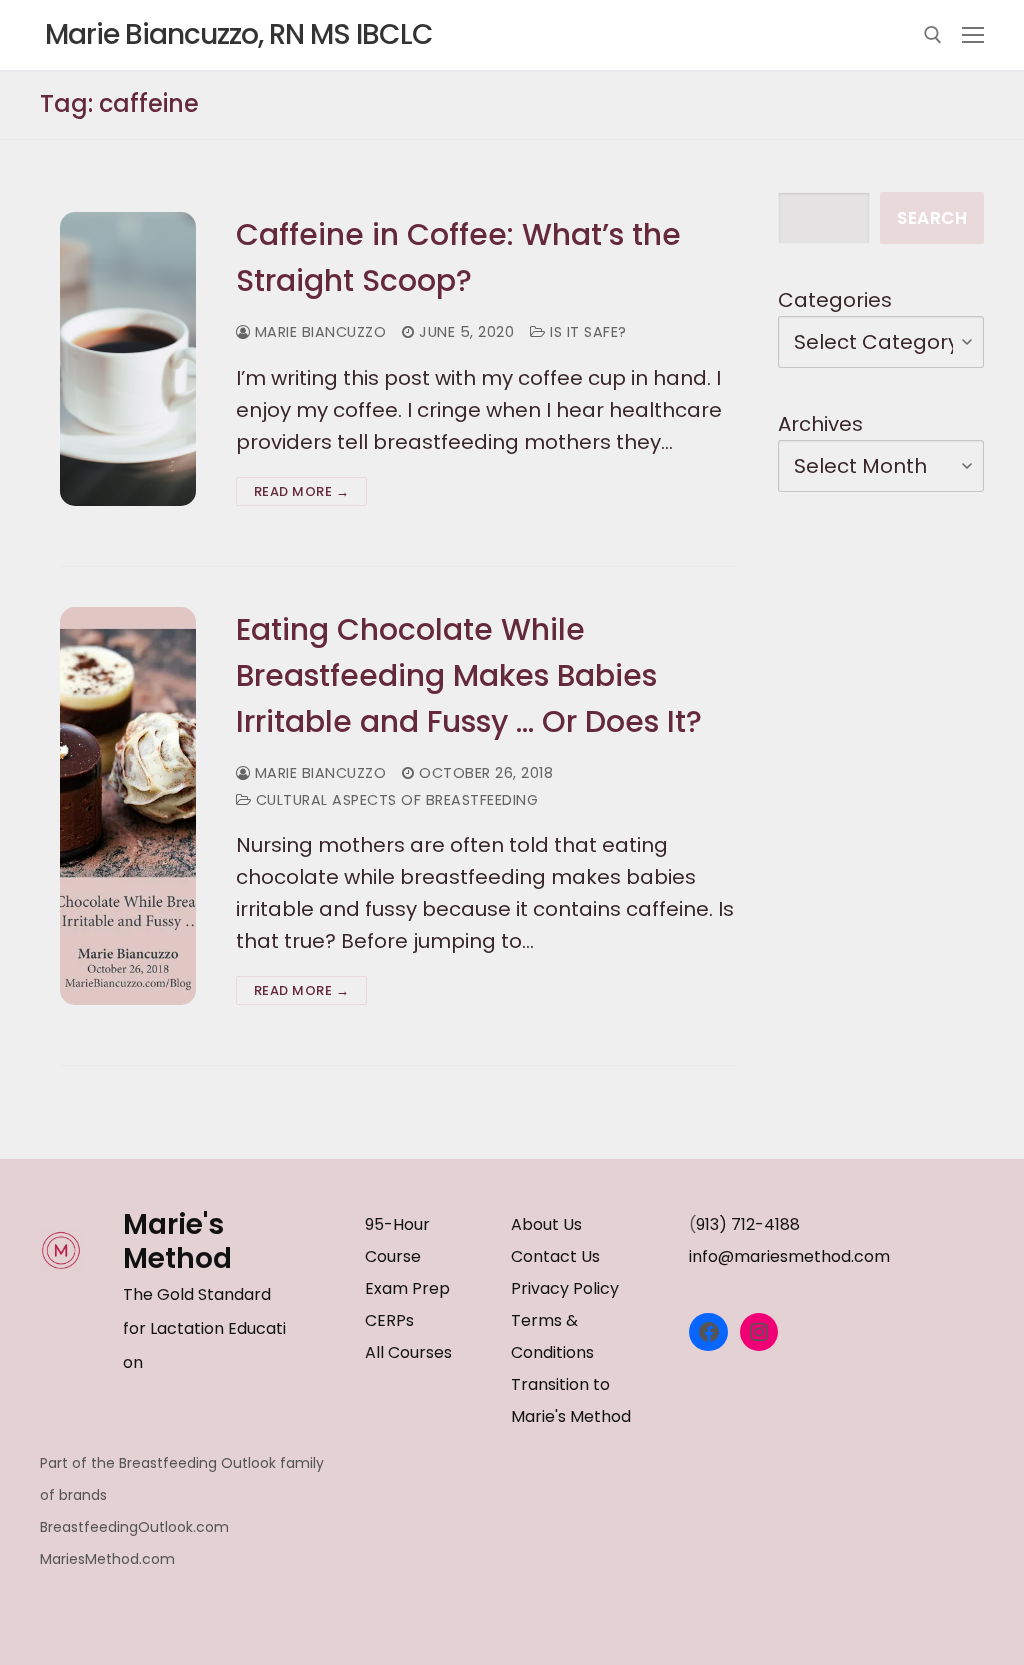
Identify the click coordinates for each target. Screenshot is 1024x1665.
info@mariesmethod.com (789, 1256)
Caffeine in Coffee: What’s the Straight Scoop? (458, 257)
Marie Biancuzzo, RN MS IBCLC (239, 35)
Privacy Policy (565, 1288)
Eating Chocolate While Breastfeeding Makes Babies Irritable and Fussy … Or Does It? (469, 675)
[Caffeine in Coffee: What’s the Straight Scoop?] (128, 358)
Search (932, 218)
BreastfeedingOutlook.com (134, 1527)
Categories (835, 300)
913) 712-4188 (748, 1224)
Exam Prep (407, 1288)
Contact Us (555, 1256)
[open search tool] (933, 35)
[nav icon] (973, 35)
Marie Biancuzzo (318, 332)
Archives (820, 424)
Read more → (302, 491)
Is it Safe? (586, 332)
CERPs (389, 1320)
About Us (546, 1224)
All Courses (408, 1352)
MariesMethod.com (107, 1559)
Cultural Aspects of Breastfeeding (394, 800)
